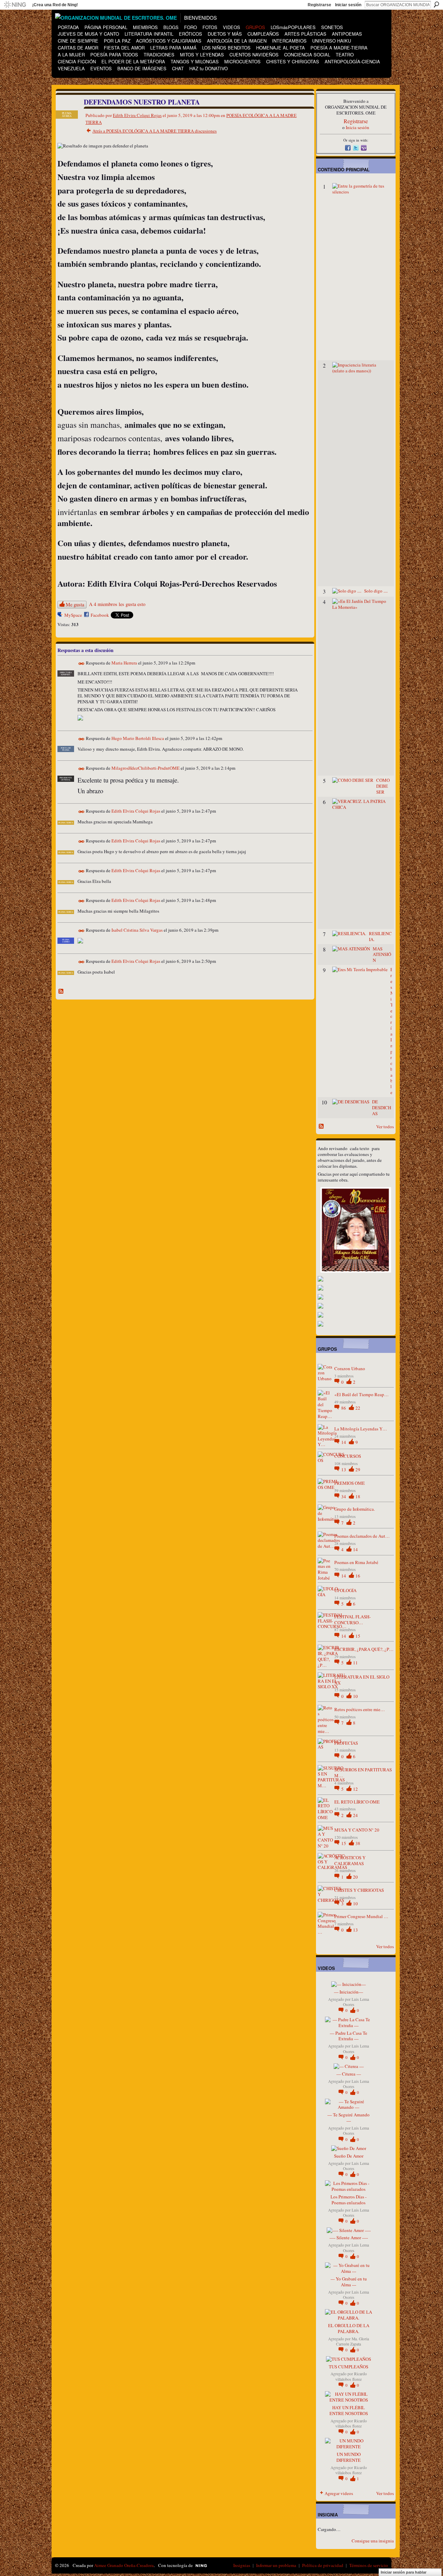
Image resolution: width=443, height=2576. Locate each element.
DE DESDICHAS (382, 1108)
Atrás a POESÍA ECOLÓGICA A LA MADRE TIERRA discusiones (155, 131)
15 (358, 1636)
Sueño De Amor (349, 2156)
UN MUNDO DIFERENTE (349, 2457)
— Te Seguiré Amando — (349, 2118)
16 (358, 1576)
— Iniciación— (349, 1992)
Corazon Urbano (350, 1368)
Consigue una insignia (373, 2541)
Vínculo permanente (82, 664)
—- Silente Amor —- (349, 2238)
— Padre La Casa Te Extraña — (349, 2036)
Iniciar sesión (348, 5)
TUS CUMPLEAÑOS (349, 2367)
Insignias (242, 2565)
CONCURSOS (348, 1456)
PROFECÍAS (346, 1743)
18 (358, 1497)
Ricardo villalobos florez (351, 2376)
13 (344, 1470)
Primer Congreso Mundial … (361, 1916)
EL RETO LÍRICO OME (357, 1802)
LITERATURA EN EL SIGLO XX (362, 1680)
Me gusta (75, 604)
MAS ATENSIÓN (382, 955)
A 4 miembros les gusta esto (117, 604)
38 (358, 1843)
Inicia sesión (358, 127)
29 (358, 1470)
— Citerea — (349, 2074)
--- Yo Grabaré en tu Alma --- (349, 2282)
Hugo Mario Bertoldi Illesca (138, 738)
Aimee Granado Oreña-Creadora (124, 2565)
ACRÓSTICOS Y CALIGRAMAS (350, 1860)
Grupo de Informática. (355, 1509)
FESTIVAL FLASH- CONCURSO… (352, 1620)
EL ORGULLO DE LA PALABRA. (349, 2328)
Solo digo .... (376, 591)
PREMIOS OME (350, 1483)
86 (344, 1408)
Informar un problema (276, 2565)
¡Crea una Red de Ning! (55, 5)
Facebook (100, 615)
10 (355, 1696)
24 (355, 1815)
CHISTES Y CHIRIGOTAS (359, 1890)
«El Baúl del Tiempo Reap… (361, 1394)
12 (355, 1789)
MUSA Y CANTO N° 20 (357, 1830)
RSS (61, 992)
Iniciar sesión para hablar (404, 2572)
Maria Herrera (124, 663)
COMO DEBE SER (383, 786)
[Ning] (15, 5)
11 (355, 1663)
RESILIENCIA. (380, 936)
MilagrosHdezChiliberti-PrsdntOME (146, 768)
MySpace (73, 615)
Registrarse (319, 5)
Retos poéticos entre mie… (360, 1709)
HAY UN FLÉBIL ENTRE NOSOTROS (349, 2410)
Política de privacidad (323, 2565)
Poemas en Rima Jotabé (356, 1562)
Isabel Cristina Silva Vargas (137, 930)
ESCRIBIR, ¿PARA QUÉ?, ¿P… (364, 1649)
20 (355, 1877)
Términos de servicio (369, 2565)
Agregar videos (339, 2493)
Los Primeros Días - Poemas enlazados (349, 2200)
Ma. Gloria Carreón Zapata (352, 2341)
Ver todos (385, 1127)
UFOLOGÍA (345, 1590)
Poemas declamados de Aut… (362, 1536)
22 (358, 1408)
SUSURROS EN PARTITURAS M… (363, 1773)
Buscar (436, 4)
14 (344, 1442)
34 (344, 1497)
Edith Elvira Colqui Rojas (137, 115)
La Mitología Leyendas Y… (361, 1429)
